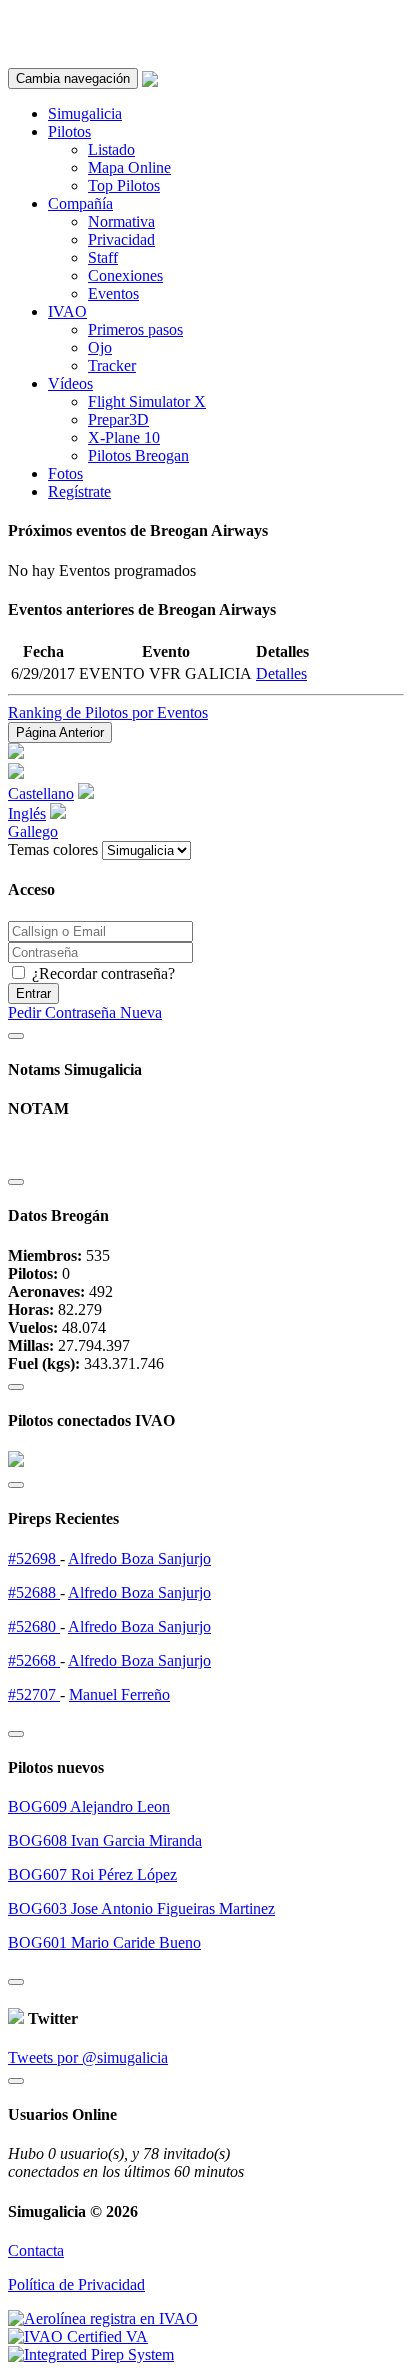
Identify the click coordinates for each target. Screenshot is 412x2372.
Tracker (112, 365)
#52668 (34, 1660)
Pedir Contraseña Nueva (85, 1012)
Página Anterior (60, 732)
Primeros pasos (135, 329)
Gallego (33, 831)
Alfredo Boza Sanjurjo (139, 1558)
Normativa (121, 221)
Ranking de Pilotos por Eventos (108, 712)
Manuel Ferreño (119, 1694)
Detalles (281, 673)
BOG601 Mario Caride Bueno (104, 1942)
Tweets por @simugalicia (88, 2057)
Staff (103, 257)
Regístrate (79, 491)
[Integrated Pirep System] (91, 2354)
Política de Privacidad (76, 2284)
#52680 (34, 1626)
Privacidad (121, 239)
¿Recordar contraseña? (101, 973)
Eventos (113, 293)
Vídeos (70, 383)
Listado (111, 149)
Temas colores (53, 849)
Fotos (65, 473)
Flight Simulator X (147, 401)
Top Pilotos (124, 185)
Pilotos (69, 131)
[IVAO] (78, 2336)
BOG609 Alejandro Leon (89, 1806)
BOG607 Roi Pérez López (92, 1874)
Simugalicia (85, 113)
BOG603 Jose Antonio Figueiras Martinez (141, 1908)
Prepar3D (118, 419)
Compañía (80, 203)
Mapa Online (129, 167)
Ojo (100, 347)
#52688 (34, 1592)
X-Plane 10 (124, 437)
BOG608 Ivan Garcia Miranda (105, 1840)
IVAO (67, 311)
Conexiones (125, 275)
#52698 (34, 1558)
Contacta (36, 2250)
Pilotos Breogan (138, 455)
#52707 (34, 1694)
